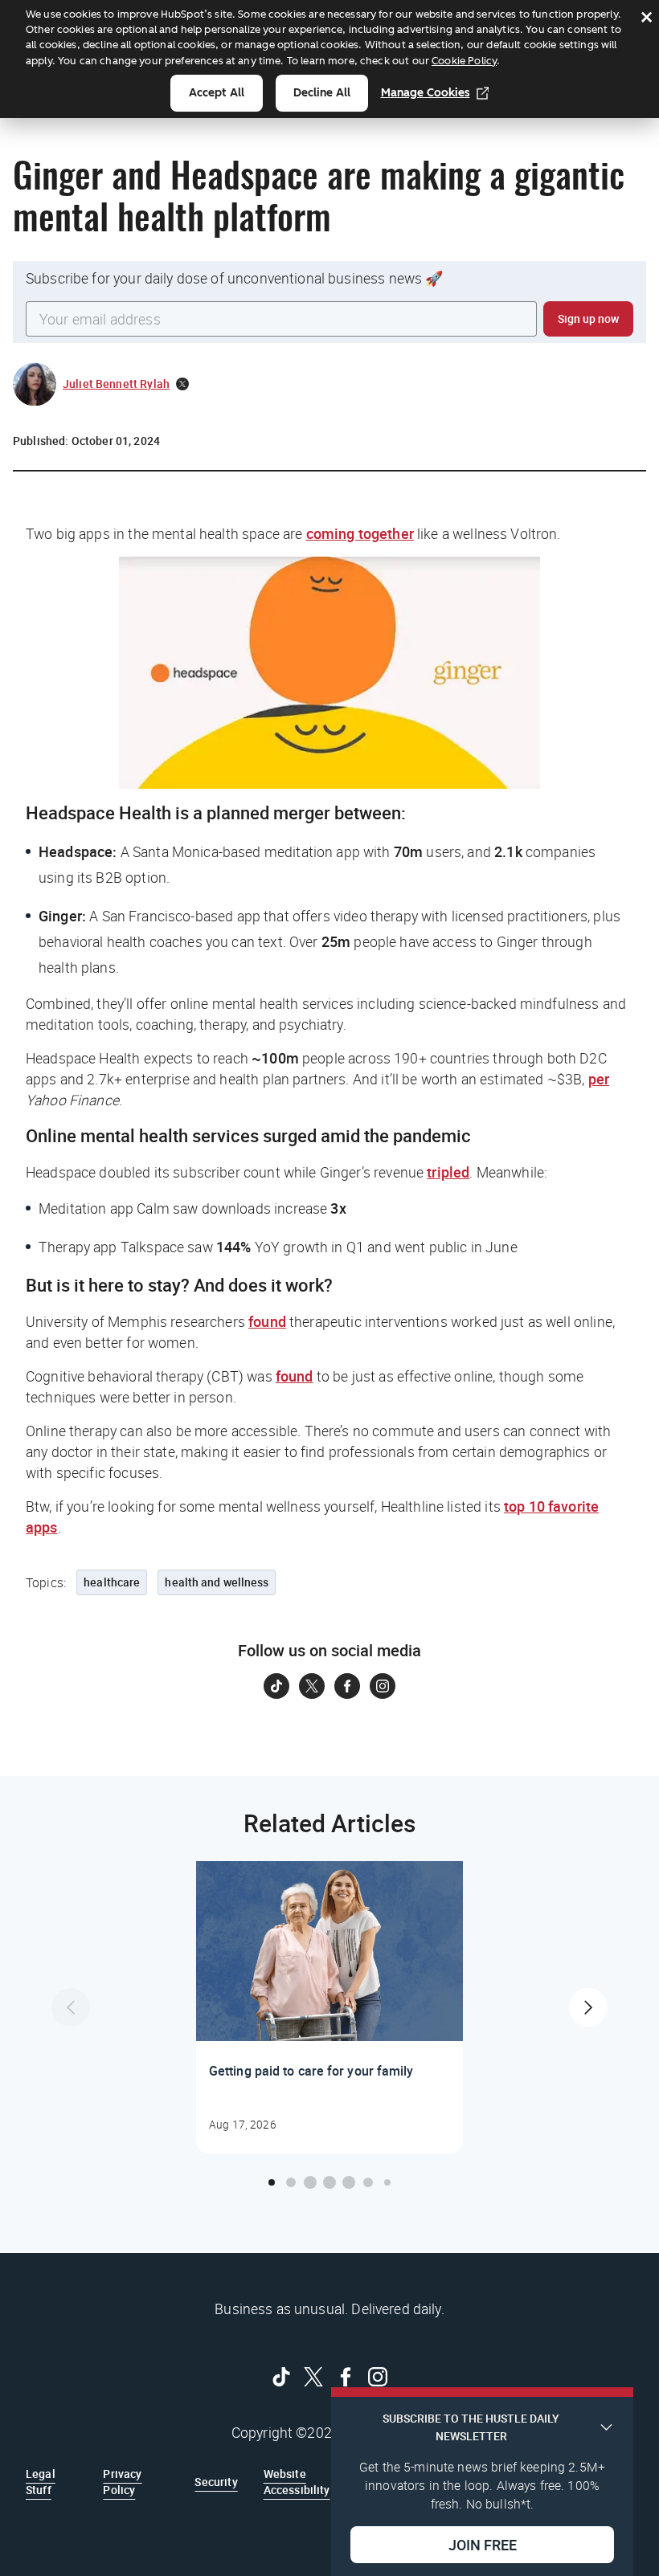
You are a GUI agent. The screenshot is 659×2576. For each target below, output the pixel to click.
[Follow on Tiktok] (276, 1686)
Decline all (322, 93)
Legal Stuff (41, 2482)
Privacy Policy (122, 2482)
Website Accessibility (297, 2482)
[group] (329, 2007)
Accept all (217, 93)
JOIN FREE (483, 2545)
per (599, 1079)
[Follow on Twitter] (312, 1686)
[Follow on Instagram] (383, 1686)
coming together (360, 533)
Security (216, 2482)
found (267, 1321)
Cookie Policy (464, 61)
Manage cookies (426, 93)
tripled (448, 1172)
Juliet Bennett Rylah (116, 384)
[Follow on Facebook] (347, 1686)
